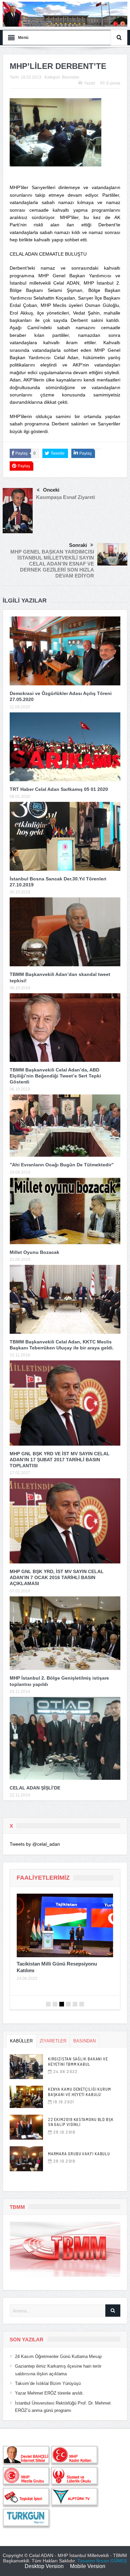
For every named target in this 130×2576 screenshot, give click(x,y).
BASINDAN (84, 2041)
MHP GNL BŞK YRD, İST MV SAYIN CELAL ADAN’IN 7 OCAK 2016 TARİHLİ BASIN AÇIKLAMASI (57, 1577)
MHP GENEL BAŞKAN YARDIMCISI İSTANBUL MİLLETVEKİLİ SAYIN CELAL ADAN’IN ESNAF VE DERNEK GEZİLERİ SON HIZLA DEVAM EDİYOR (52, 564)
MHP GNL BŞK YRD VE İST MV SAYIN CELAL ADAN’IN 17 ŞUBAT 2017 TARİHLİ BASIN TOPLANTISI (60, 1460)
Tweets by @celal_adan (35, 1844)
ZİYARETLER (53, 2041)
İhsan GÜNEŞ (111, 2561)
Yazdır (90, 83)
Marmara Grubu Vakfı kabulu (79, 2154)
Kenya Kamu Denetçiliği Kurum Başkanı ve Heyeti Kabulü (79, 2092)
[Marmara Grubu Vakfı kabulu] (26, 2159)
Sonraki (78, 545)
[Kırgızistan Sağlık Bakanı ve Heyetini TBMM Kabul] (26, 2067)
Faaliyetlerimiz (43, 1878)
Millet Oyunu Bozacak (34, 1252)
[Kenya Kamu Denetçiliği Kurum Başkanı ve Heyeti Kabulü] (26, 2097)
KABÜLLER (21, 2041)
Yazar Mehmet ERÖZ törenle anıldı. (49, 2393)
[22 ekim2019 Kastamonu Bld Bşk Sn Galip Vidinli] (26, 2127)
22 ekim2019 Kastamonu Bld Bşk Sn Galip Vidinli (81, 2122)
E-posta (113, 83)
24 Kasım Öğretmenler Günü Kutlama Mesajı (58, 2356)
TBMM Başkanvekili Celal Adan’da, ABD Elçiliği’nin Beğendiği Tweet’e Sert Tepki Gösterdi (55, 1076)
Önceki (51, 490)
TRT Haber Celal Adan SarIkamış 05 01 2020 (59, 789)
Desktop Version (44, 2566)
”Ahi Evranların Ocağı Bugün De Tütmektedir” (62, 1165)
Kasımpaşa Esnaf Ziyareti (65, 497)
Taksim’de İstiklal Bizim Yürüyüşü (48, 2383)
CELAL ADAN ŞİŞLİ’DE (35, 1788)
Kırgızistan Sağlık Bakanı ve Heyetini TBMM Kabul (78, 2062)
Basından (71, 77)
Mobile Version (88, 2566)
